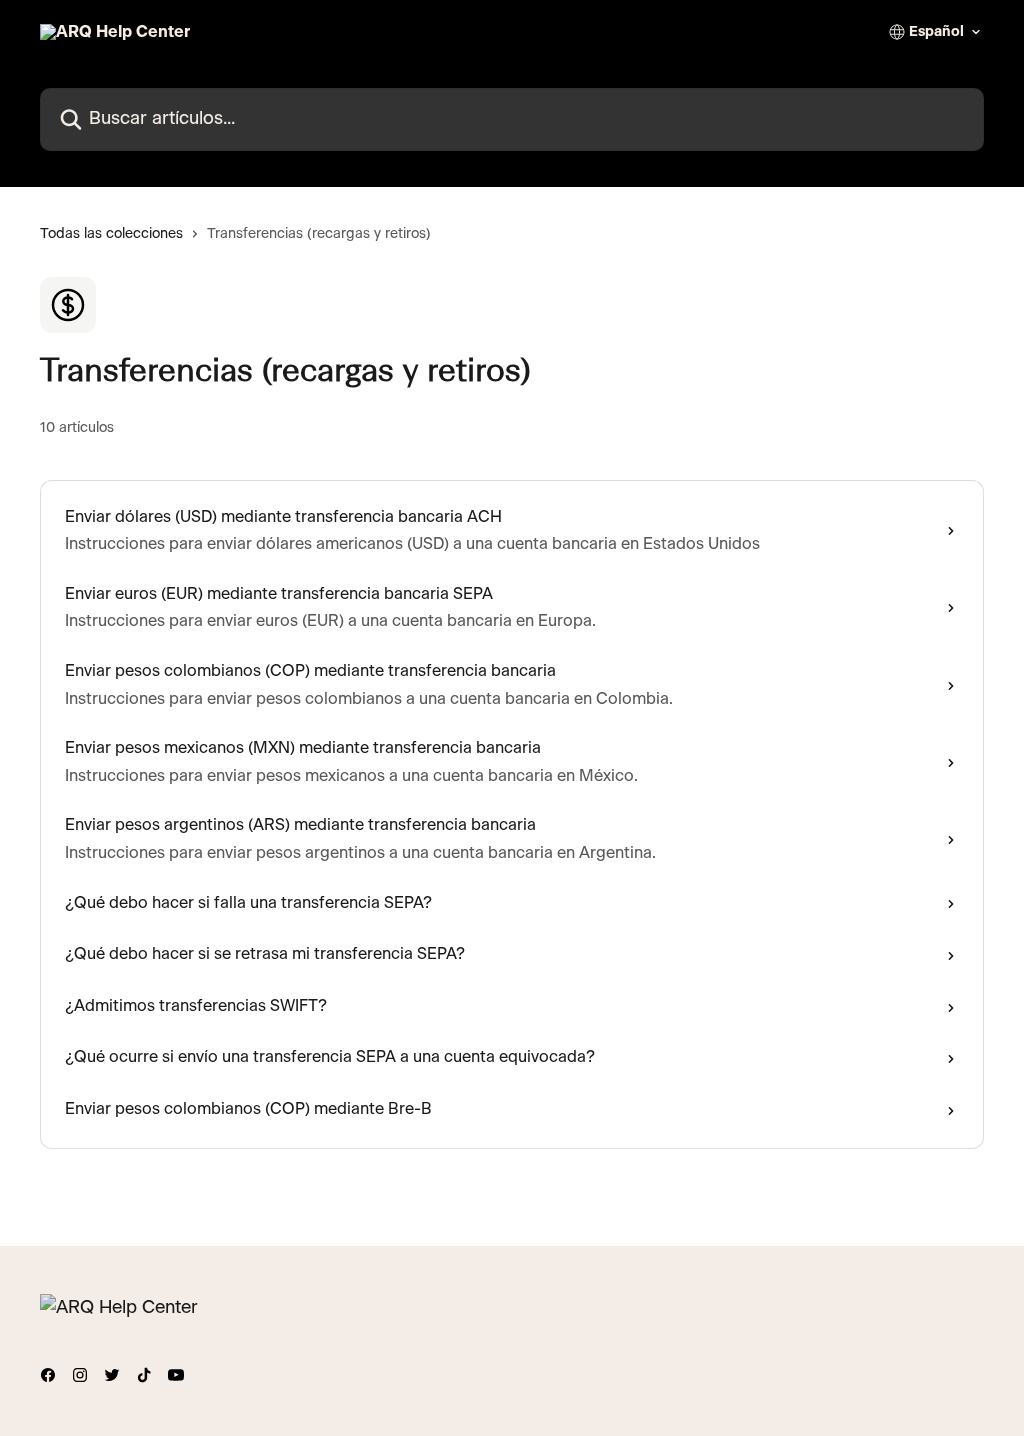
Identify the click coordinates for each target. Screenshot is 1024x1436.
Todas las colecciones (111, 234)
